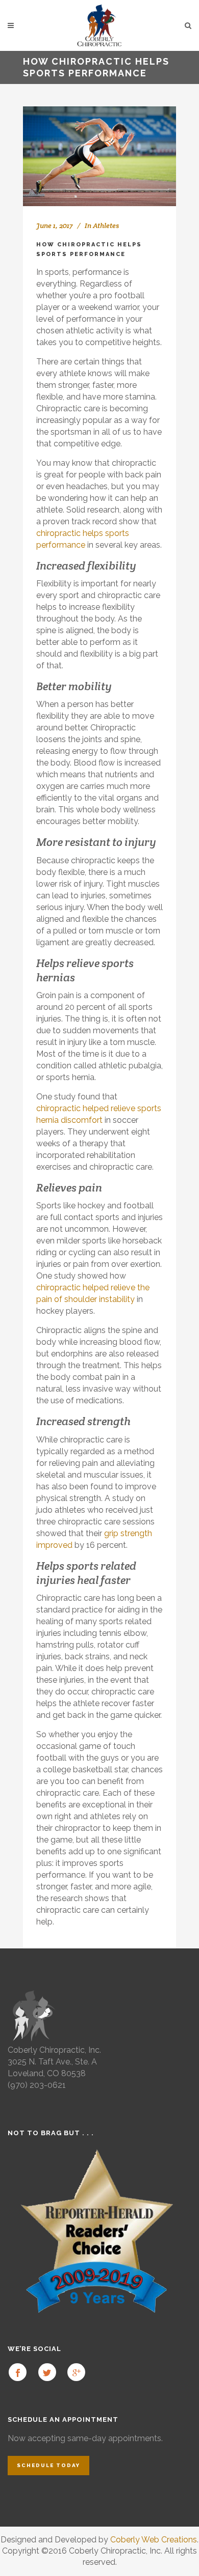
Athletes (106, 225)
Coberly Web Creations (154, 2540)
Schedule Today (48, 2465)
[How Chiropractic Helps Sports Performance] (99, 156)
